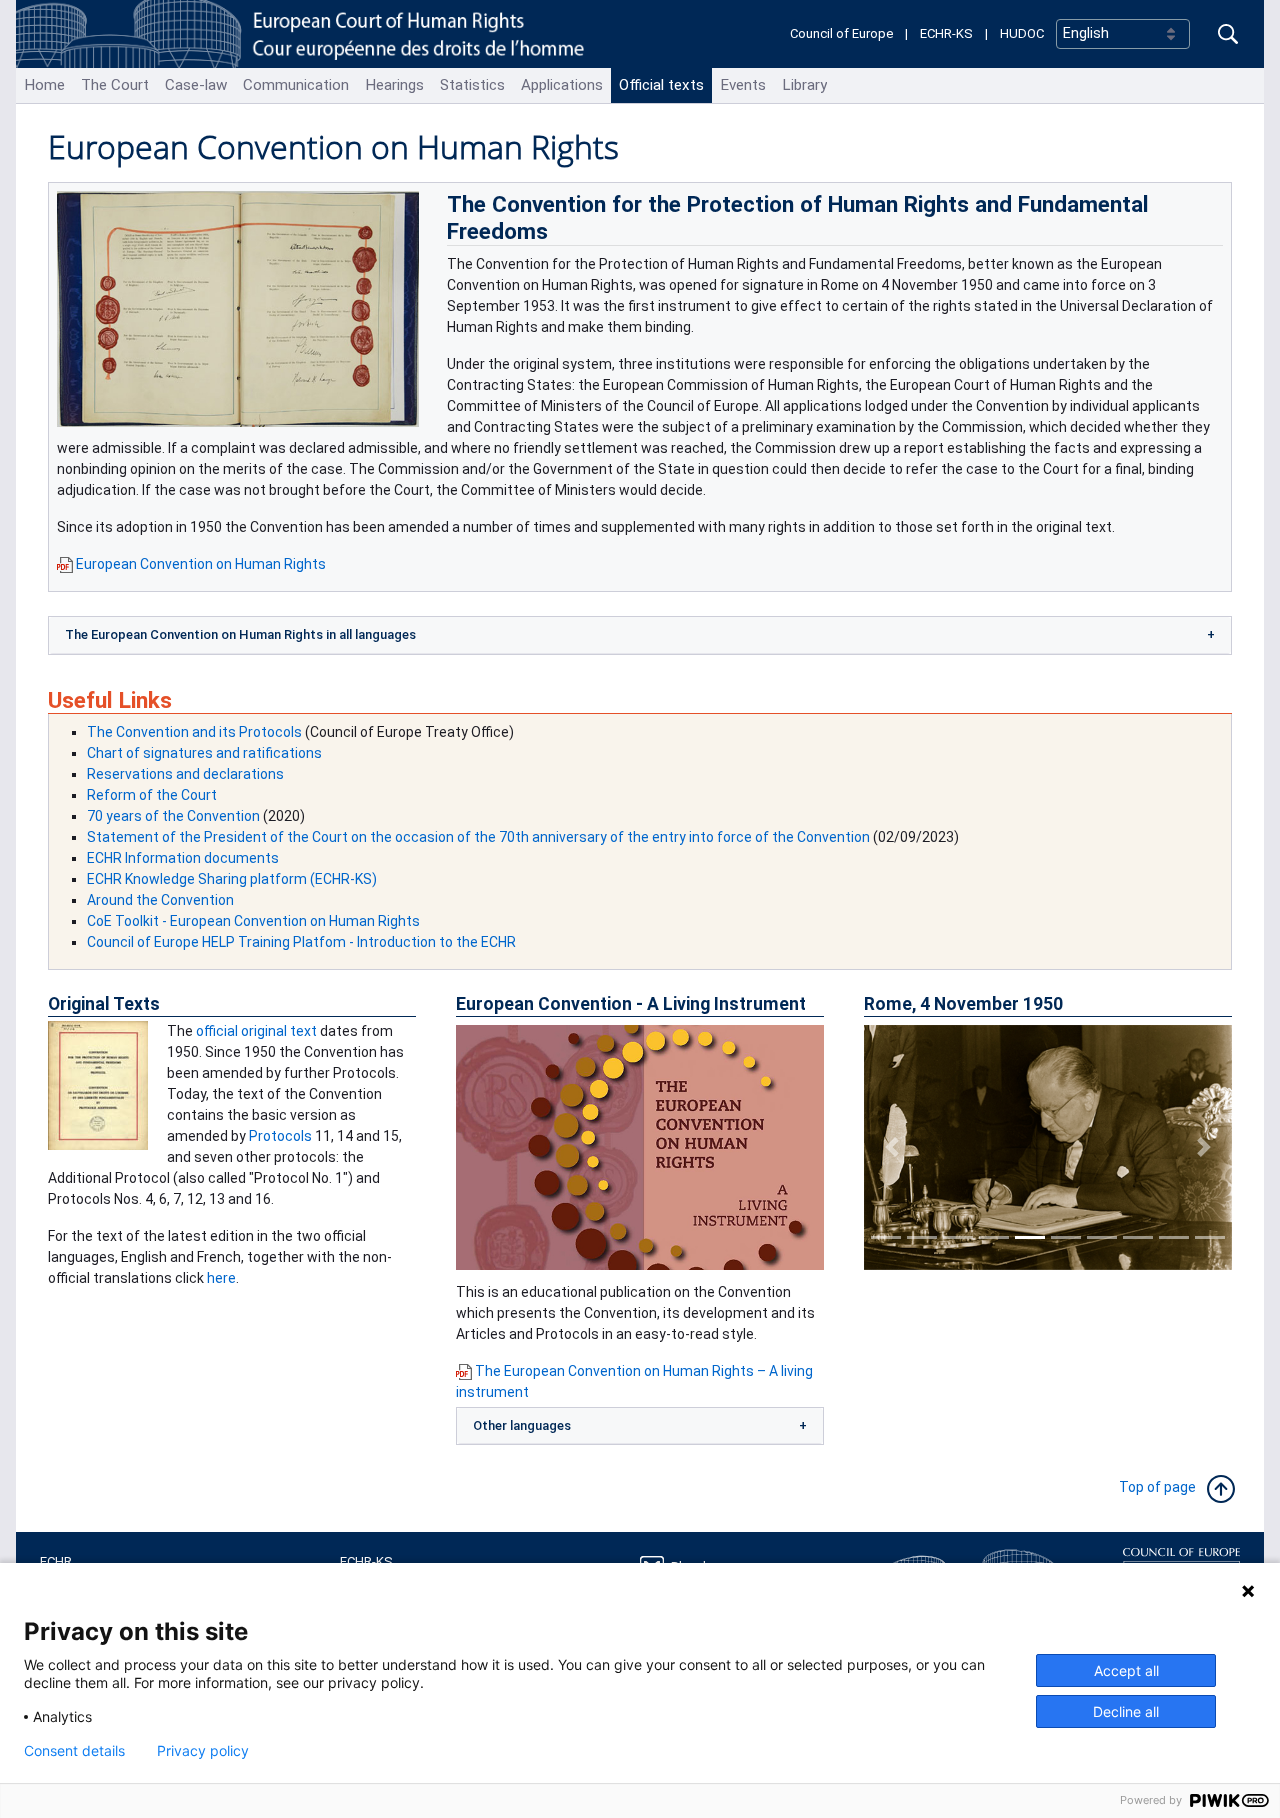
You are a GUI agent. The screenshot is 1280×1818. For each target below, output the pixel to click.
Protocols (280, 1136)
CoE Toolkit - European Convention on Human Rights (253, 921)
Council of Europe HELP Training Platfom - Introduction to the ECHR (301, 942)
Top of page (1162, 1487)
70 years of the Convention (173, 816)
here (221, 1278)
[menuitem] (44, 85)
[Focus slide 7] (1102, 1237)
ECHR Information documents (183, 858)
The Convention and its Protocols (194, 732)
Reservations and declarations (185, 774)
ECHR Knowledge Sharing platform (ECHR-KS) (232, 879)
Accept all (1126, 1670)
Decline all (1126, 1711)
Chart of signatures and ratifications (204, 753)
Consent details (74, 1751)
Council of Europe (841, 33)
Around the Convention (160, 900)
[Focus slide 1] (886, 1237)
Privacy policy (203, 1751)
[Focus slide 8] (1138, 1237)
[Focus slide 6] (1066, 1237)
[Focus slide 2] (922, 1237)
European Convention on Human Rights (201, 564)
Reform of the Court (152, 795)
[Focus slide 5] (1030, 1237)
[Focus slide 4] (994, 1237)
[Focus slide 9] (1174, 1237)
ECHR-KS (946, 33)
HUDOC (1022, 33)
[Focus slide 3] (958, 1237)
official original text (256, 1031)
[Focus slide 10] (1210, 1237)
